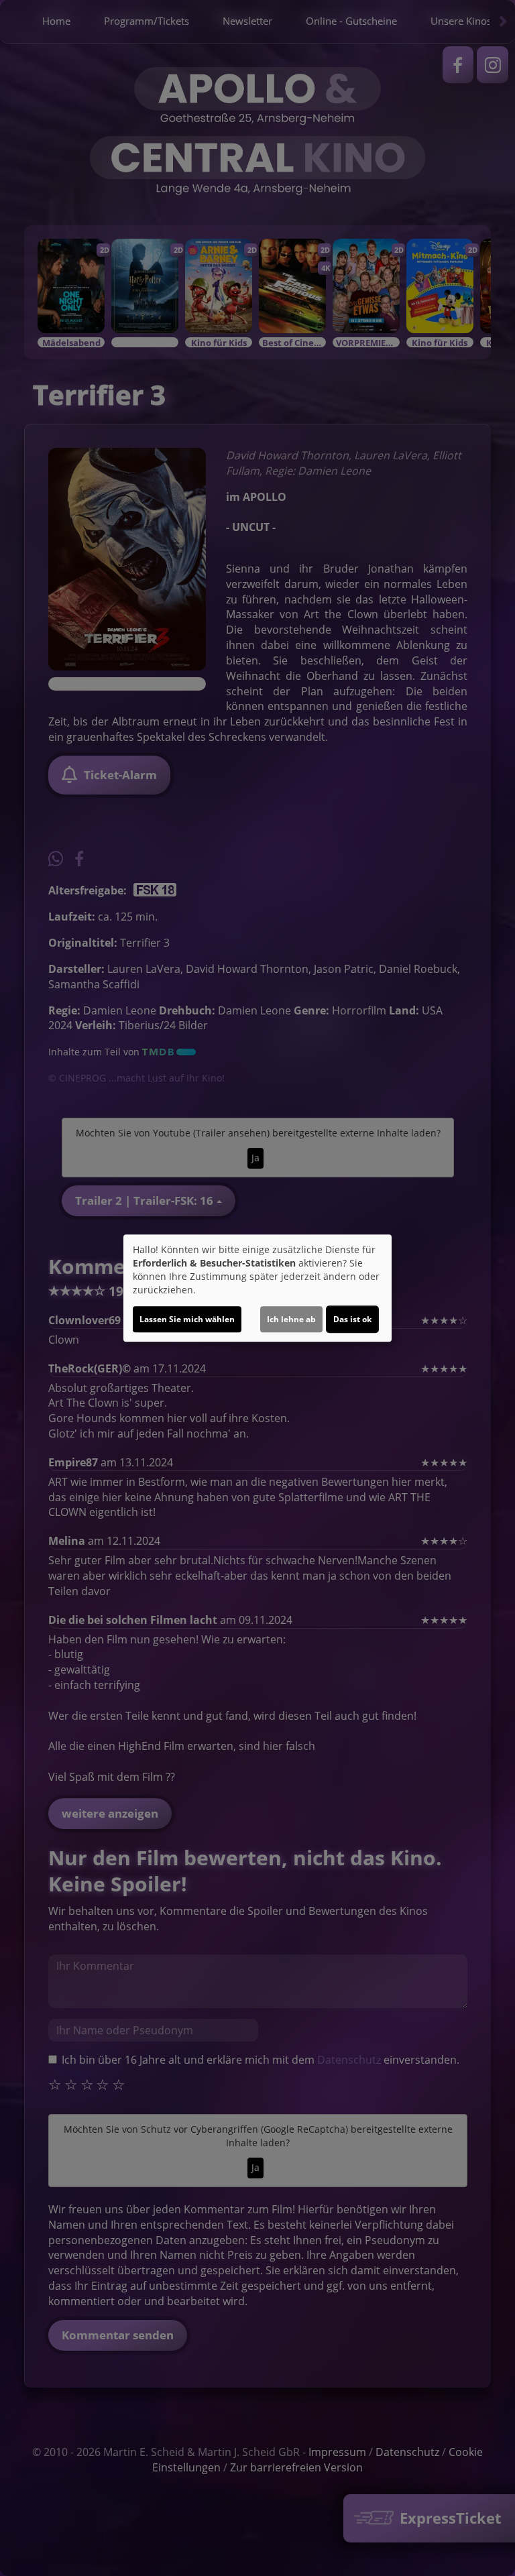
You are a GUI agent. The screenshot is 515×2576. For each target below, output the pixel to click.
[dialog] (257, 1288)
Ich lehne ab (291, 1319)
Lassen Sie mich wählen (187, 1319)
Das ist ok (352, 1319)
